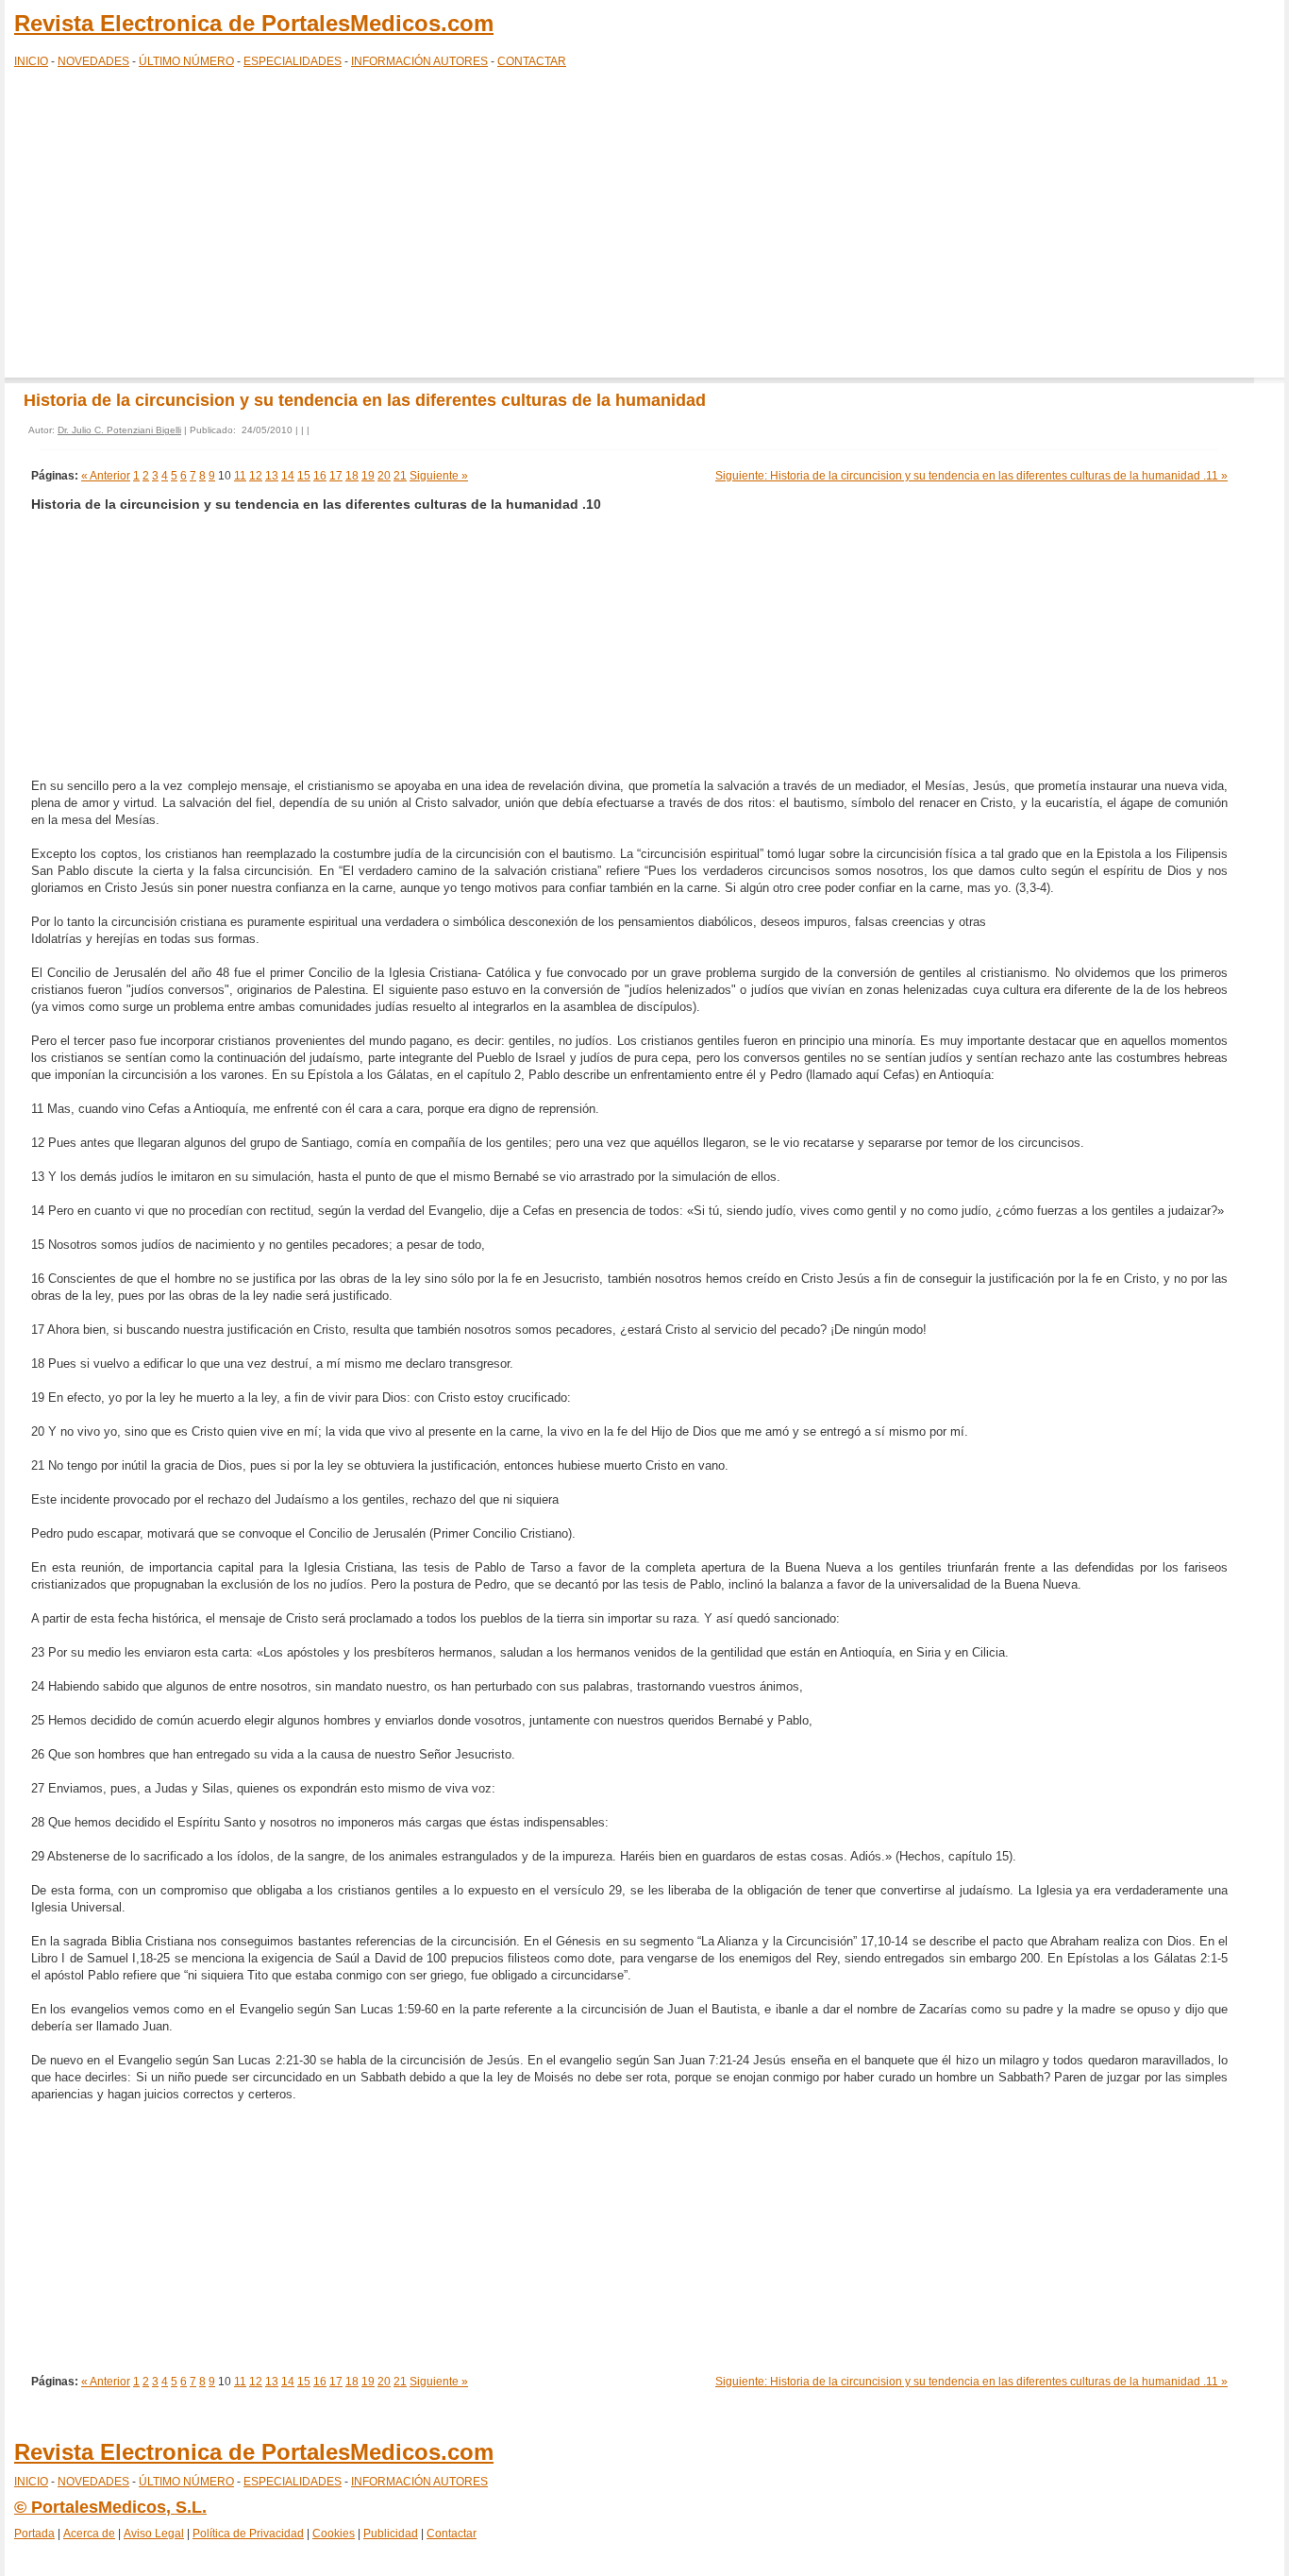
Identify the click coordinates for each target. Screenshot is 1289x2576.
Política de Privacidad (248, 2534)
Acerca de (89, 2534)
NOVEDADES (93, 61)
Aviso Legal (154, 2534)
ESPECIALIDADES (293, 61)
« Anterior (106, 476)
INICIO (31, 61)
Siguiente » (439, 476)
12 (256, 476)
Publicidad (391, 2534)
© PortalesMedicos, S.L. (110, 2507)
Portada (34, 2534)
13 (272, 476)
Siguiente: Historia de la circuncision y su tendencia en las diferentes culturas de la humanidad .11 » (971, 476)
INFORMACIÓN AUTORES (419, 61)
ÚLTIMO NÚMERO (186, 61)
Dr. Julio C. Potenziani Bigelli (119, 430)
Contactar (452, 2534)
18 (352, 476)
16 (320, 476)
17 (336, 476)
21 (400, 476)
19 (368, 476)
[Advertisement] (644, 227)
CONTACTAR (532, 61)
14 (288, 476)
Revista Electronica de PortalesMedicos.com (254, 23)
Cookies (334, 2534)
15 (304, 476)
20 (384, 476)
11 (240, 476)
